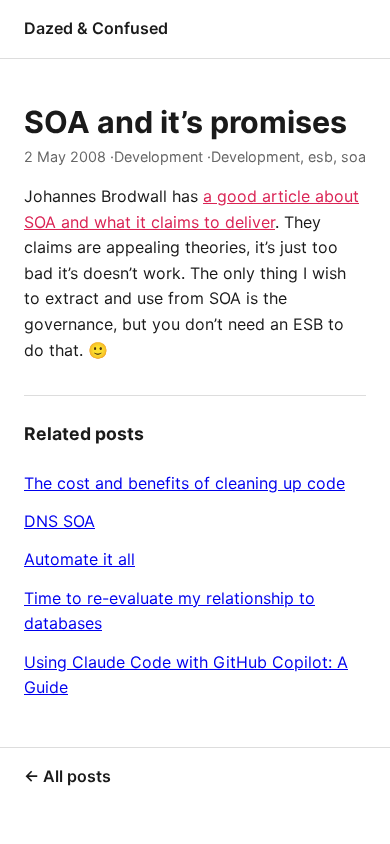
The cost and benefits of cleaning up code (184, 483)
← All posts (67, 776)
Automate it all (79, 559)
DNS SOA (59, 521)
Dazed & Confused (96, 28)
